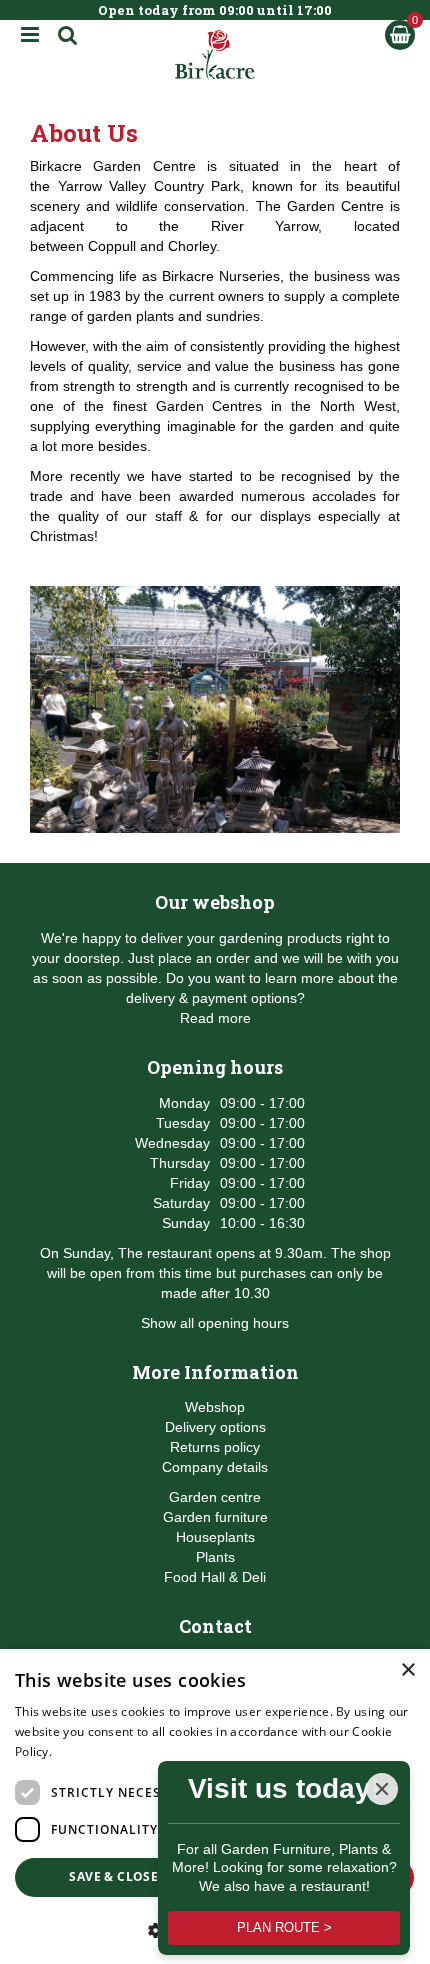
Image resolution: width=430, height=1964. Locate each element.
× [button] (407, 1670)
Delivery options (215, 1427)
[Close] (382, 1789)
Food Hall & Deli (215, 1577)
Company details (215, 1467)
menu (30, 35)
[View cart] (400, 35)
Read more (215, 1018)
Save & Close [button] (113, 1876)
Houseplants (215, 1537)
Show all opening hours (215, 1323)
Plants (215, 1557)
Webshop (215, 1407)
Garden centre (215, 1497)
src (68, 35)
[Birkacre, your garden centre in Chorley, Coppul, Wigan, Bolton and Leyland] (215, 55)
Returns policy (215, 1447)
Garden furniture (215, 1517)
